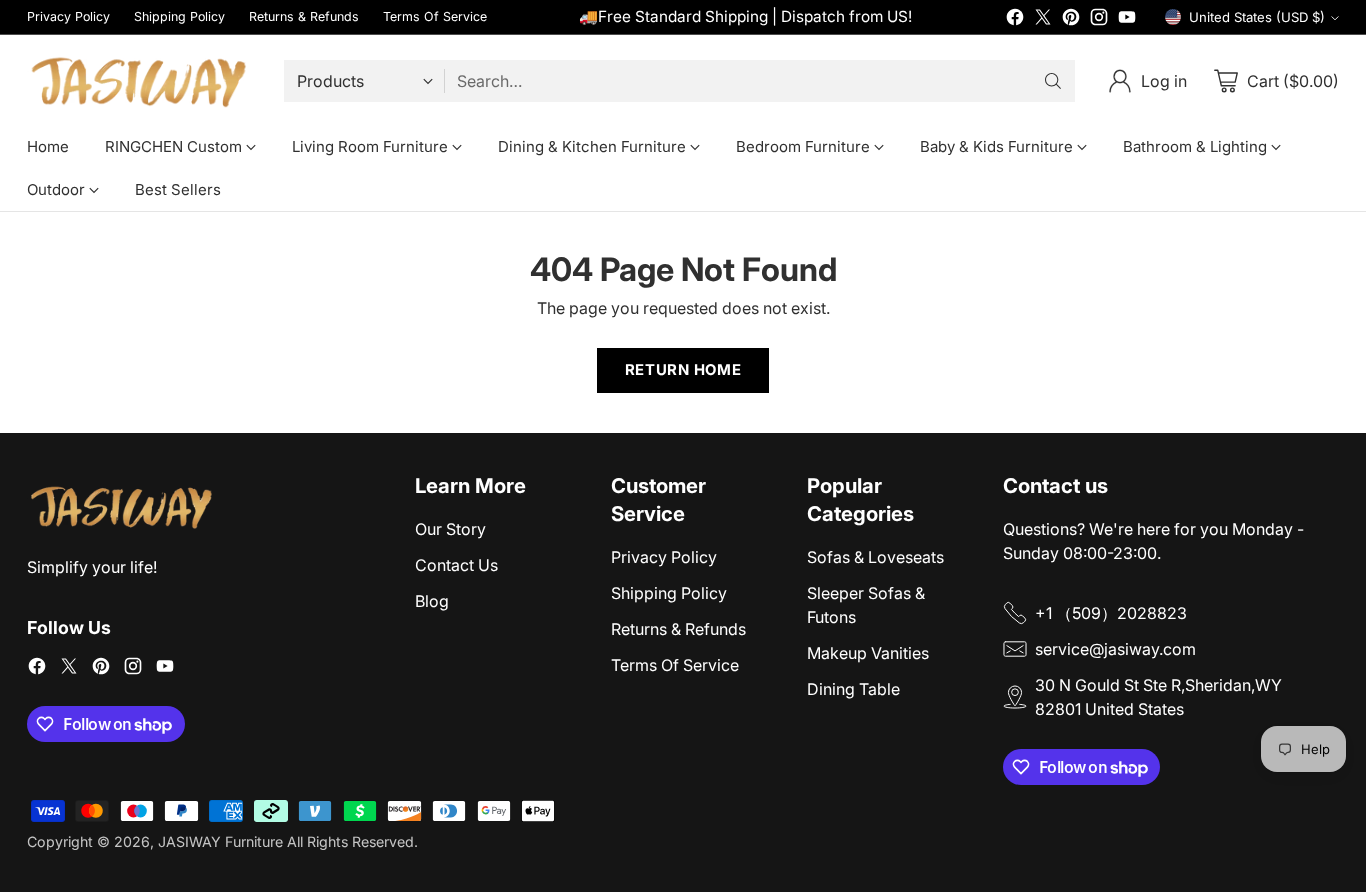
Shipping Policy (669, 593)
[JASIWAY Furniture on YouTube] (1127, 20)
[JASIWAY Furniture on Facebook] (1015, 20)
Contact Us (456, 565)
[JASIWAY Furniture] (139, 80)
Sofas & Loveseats (875, 557)
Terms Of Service (675, 665)
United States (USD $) (1257, 17)
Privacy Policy (664, 557)
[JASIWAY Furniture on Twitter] (1043, 20)
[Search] (1053, 81)
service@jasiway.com (1115, 649)
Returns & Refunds (678, 629)
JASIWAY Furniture (220, 841)
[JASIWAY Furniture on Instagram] (1099, 20)
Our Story (450, 529)
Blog (432, 601)
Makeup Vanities (868, 653)
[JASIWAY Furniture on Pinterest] (1071, 20)
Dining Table (853, 689)
